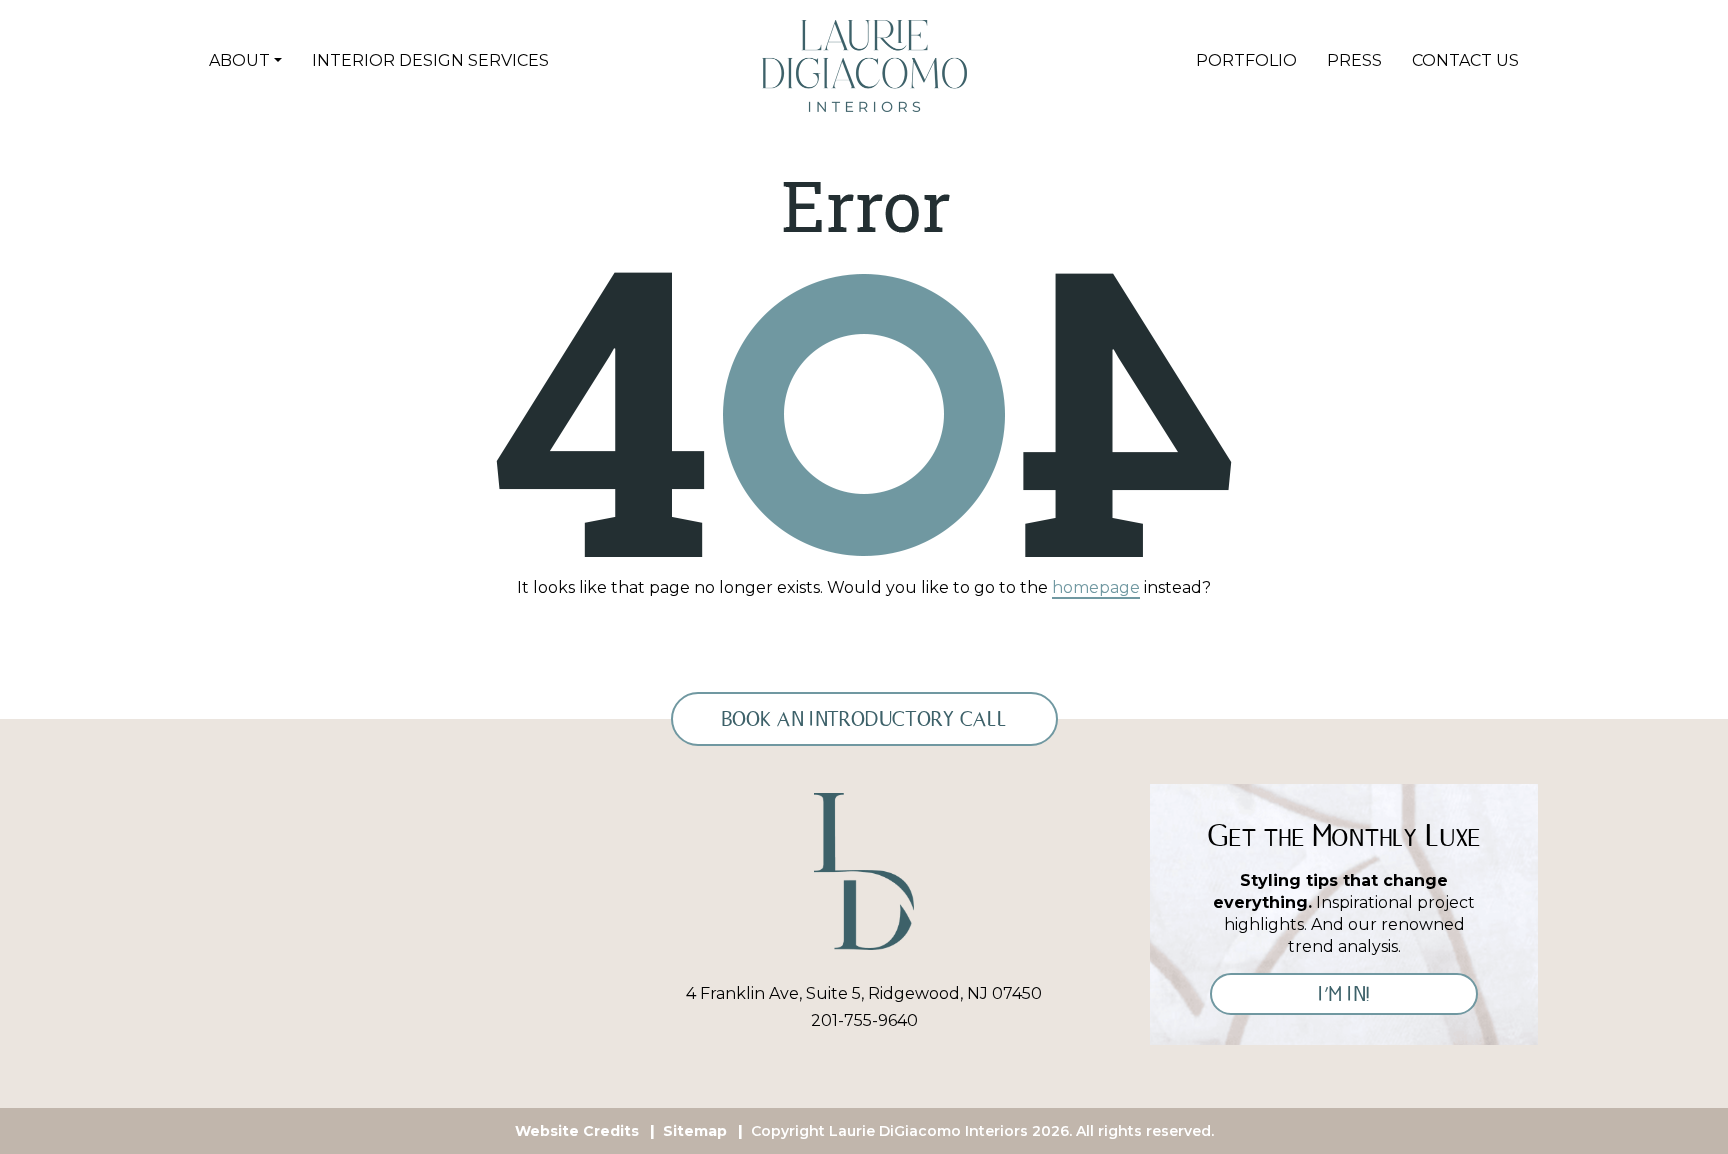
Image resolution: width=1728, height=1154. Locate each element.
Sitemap (695, 1131)
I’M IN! (1344, 994)
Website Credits (577, 1131)
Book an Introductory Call (864, 719)
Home (667, 61)
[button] (245, 61)
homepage (1096, 587)
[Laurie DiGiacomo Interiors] (864, 870)
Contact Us (1465, 60)
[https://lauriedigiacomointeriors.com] (864, 64)
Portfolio (1246, 60)
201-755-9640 (864, 1020)
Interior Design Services (430, 60)
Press (1354, 60)
